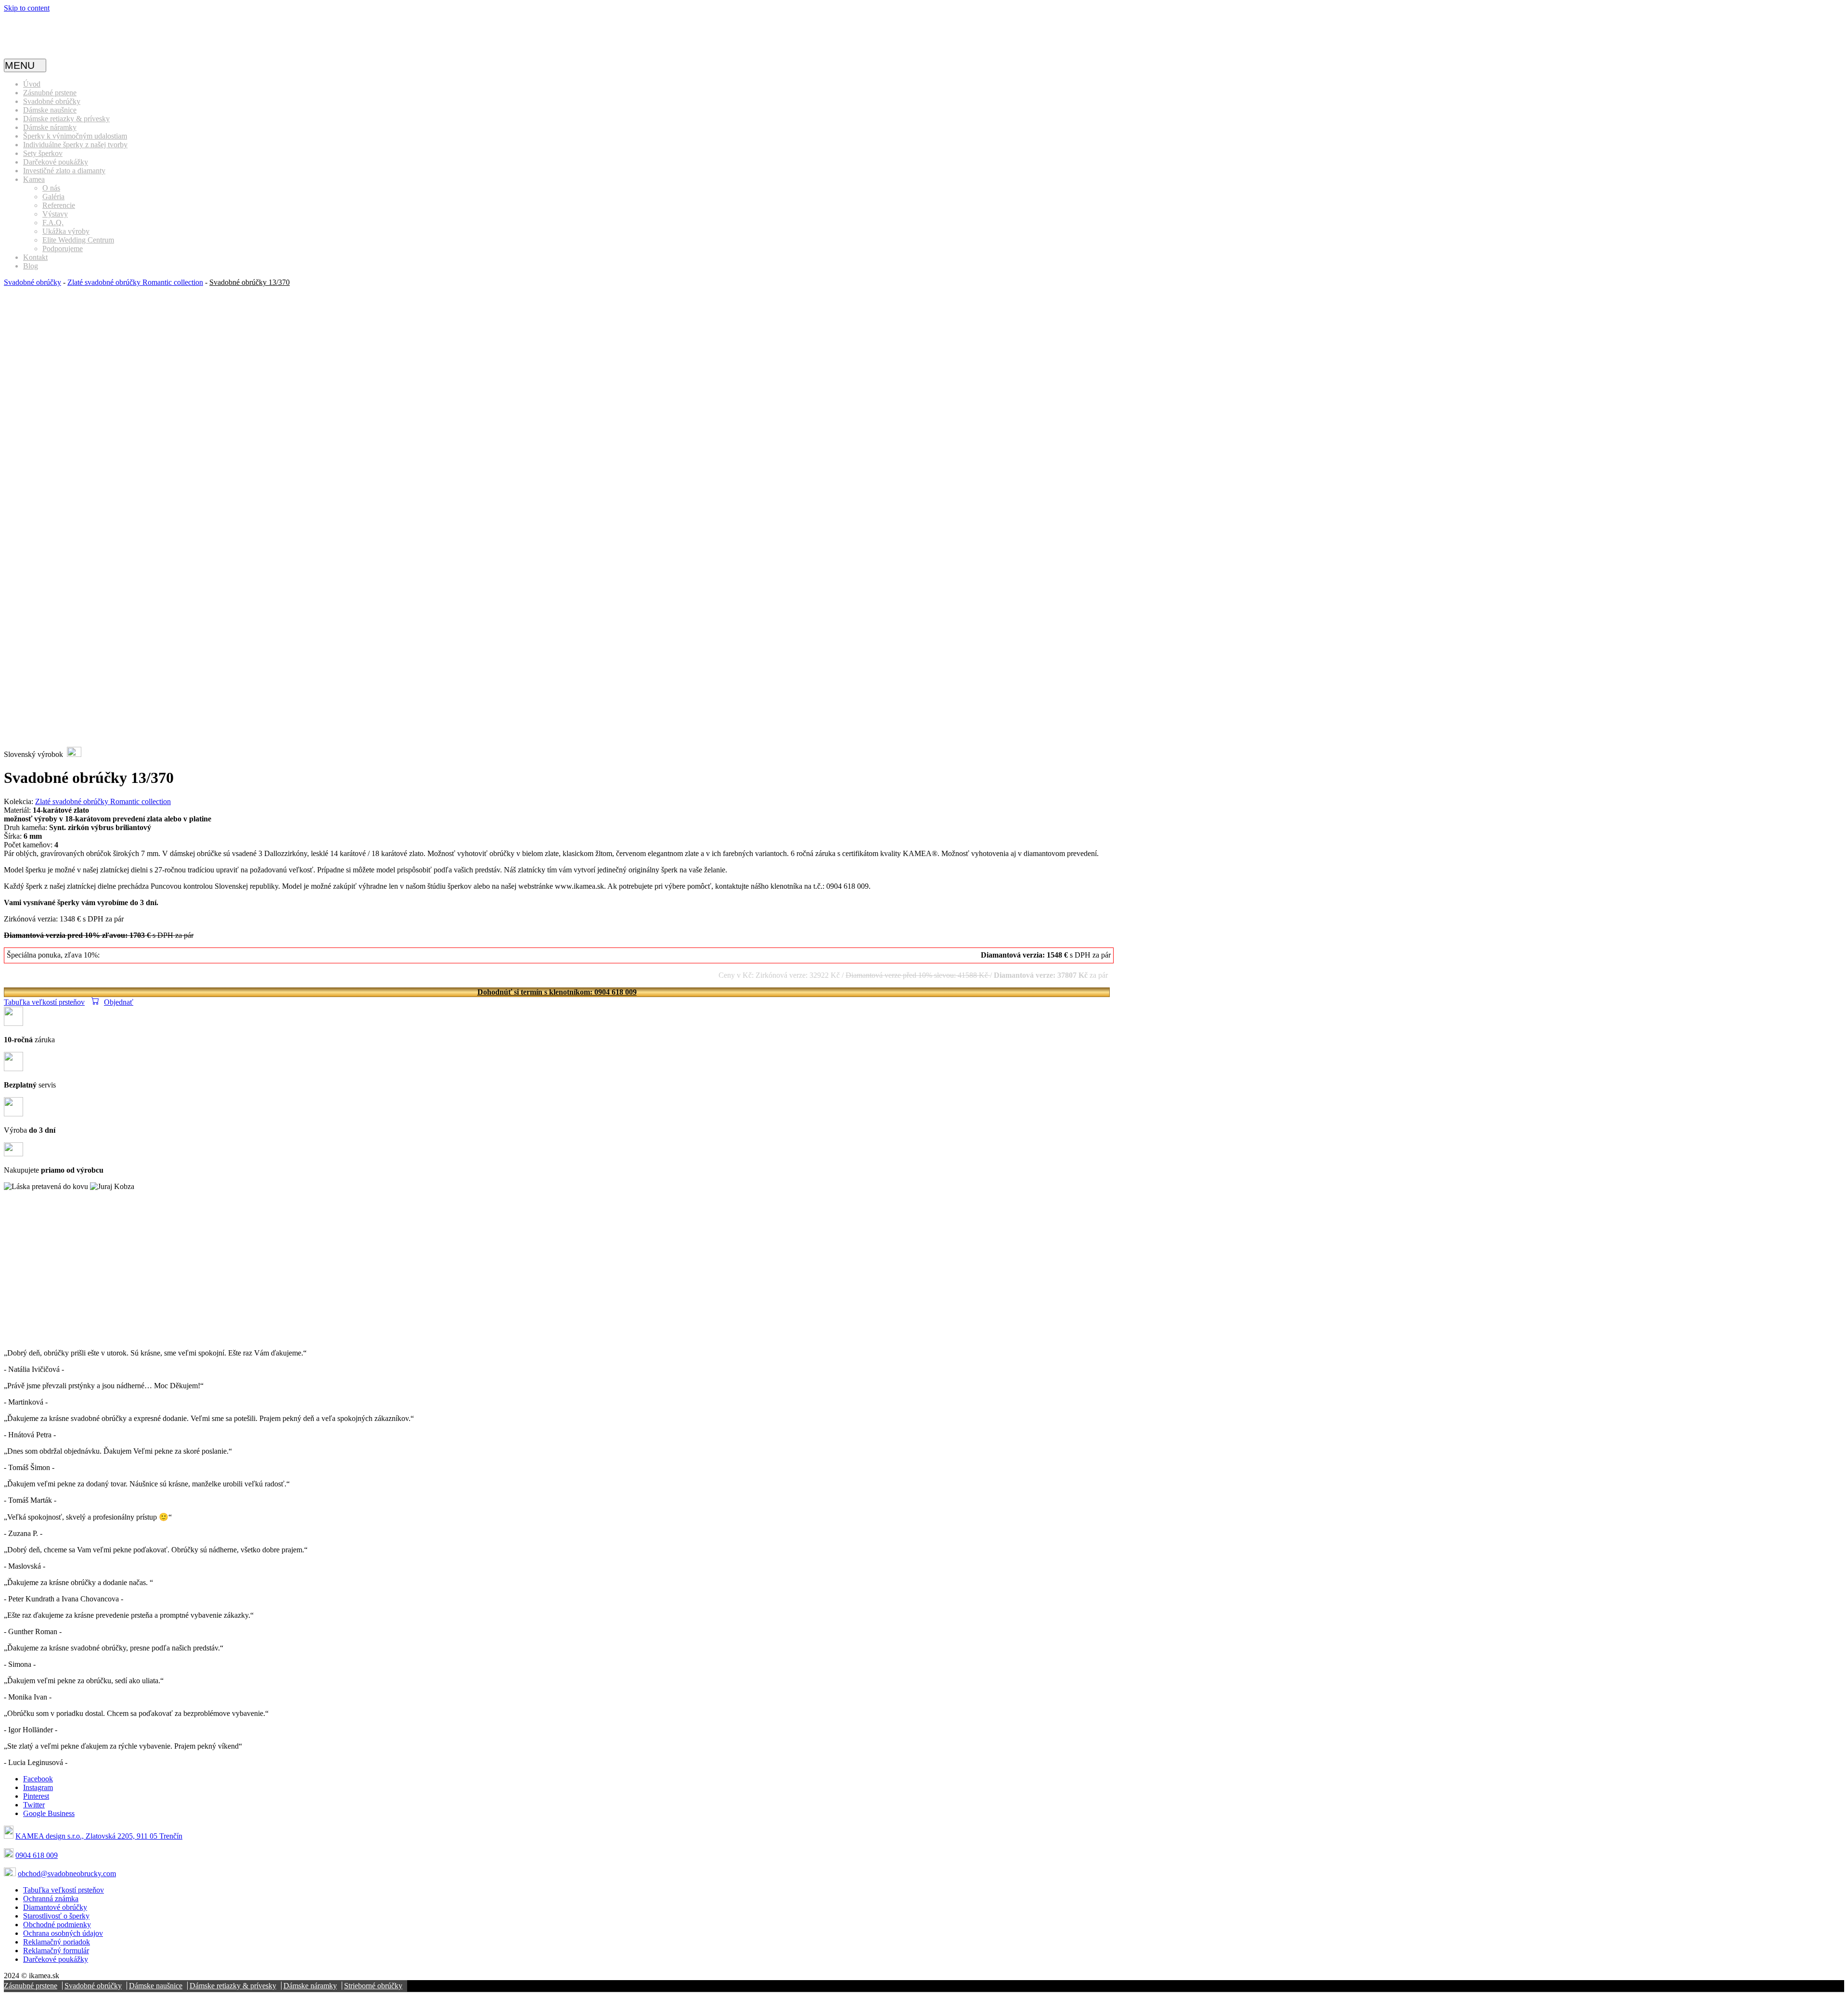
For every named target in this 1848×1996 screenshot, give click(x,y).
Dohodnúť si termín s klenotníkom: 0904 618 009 (557, 992)
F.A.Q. (53, 223)
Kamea (34, 179)
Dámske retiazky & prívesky (66, 119)
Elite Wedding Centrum (78, 240)
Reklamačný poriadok (57, 1942)
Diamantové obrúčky (55, 1907)
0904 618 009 (37, 1855)
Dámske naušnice (50, 110)
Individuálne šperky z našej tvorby (75, 145)
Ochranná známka (51, 1899)
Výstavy (55, 214)
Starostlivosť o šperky (56, 1916)
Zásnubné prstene (50, 93)
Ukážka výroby (66, 231)
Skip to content (27, 8)
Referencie (59, 205)
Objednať (119, 1002)
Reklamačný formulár (56, 1951)
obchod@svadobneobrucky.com (67, 1874)
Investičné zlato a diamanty (64, 171)
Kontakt (35, 257)
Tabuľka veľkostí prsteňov (44, 1002)
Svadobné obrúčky (52, 101)
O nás (51, 188)
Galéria (53, 197)
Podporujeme (63, 249)
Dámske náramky (50, 127)
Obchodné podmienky (57, 1925)
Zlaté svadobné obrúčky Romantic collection (135, 282)
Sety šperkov (43, 153)
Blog (31, 266)
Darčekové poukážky (56, 162)
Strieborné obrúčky (373, 1986)
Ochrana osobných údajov (63, 1933)
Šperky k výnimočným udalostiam (75, 136)
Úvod (32, 84)
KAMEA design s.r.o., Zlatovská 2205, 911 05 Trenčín (99, 1836)
